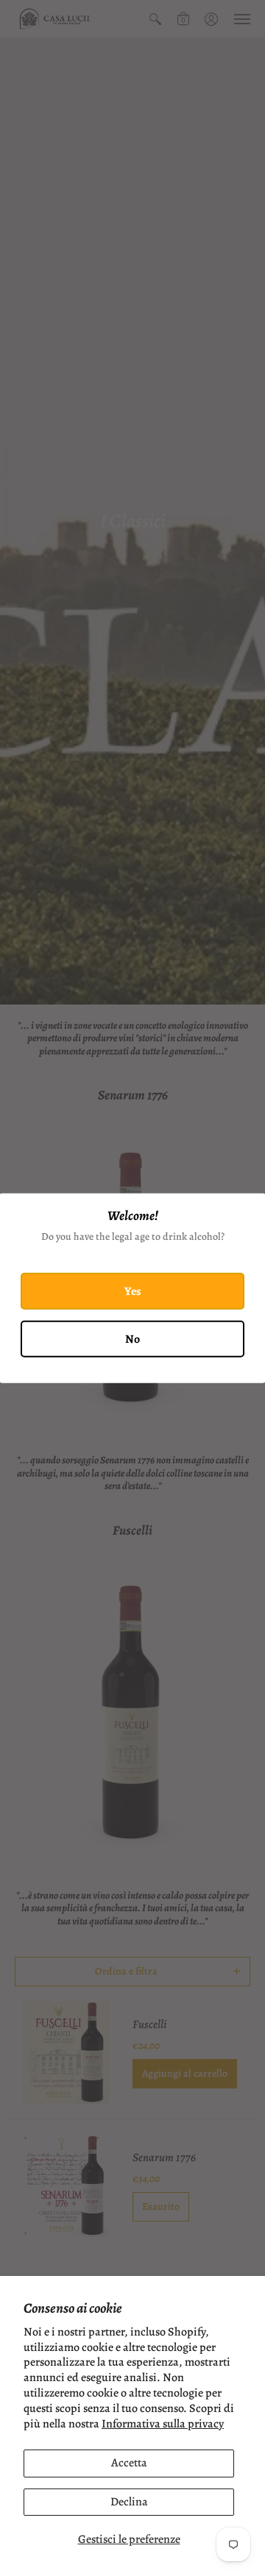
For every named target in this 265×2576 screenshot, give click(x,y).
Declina (129, 2502)
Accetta (129, 2463)
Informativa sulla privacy (163, 2424)
